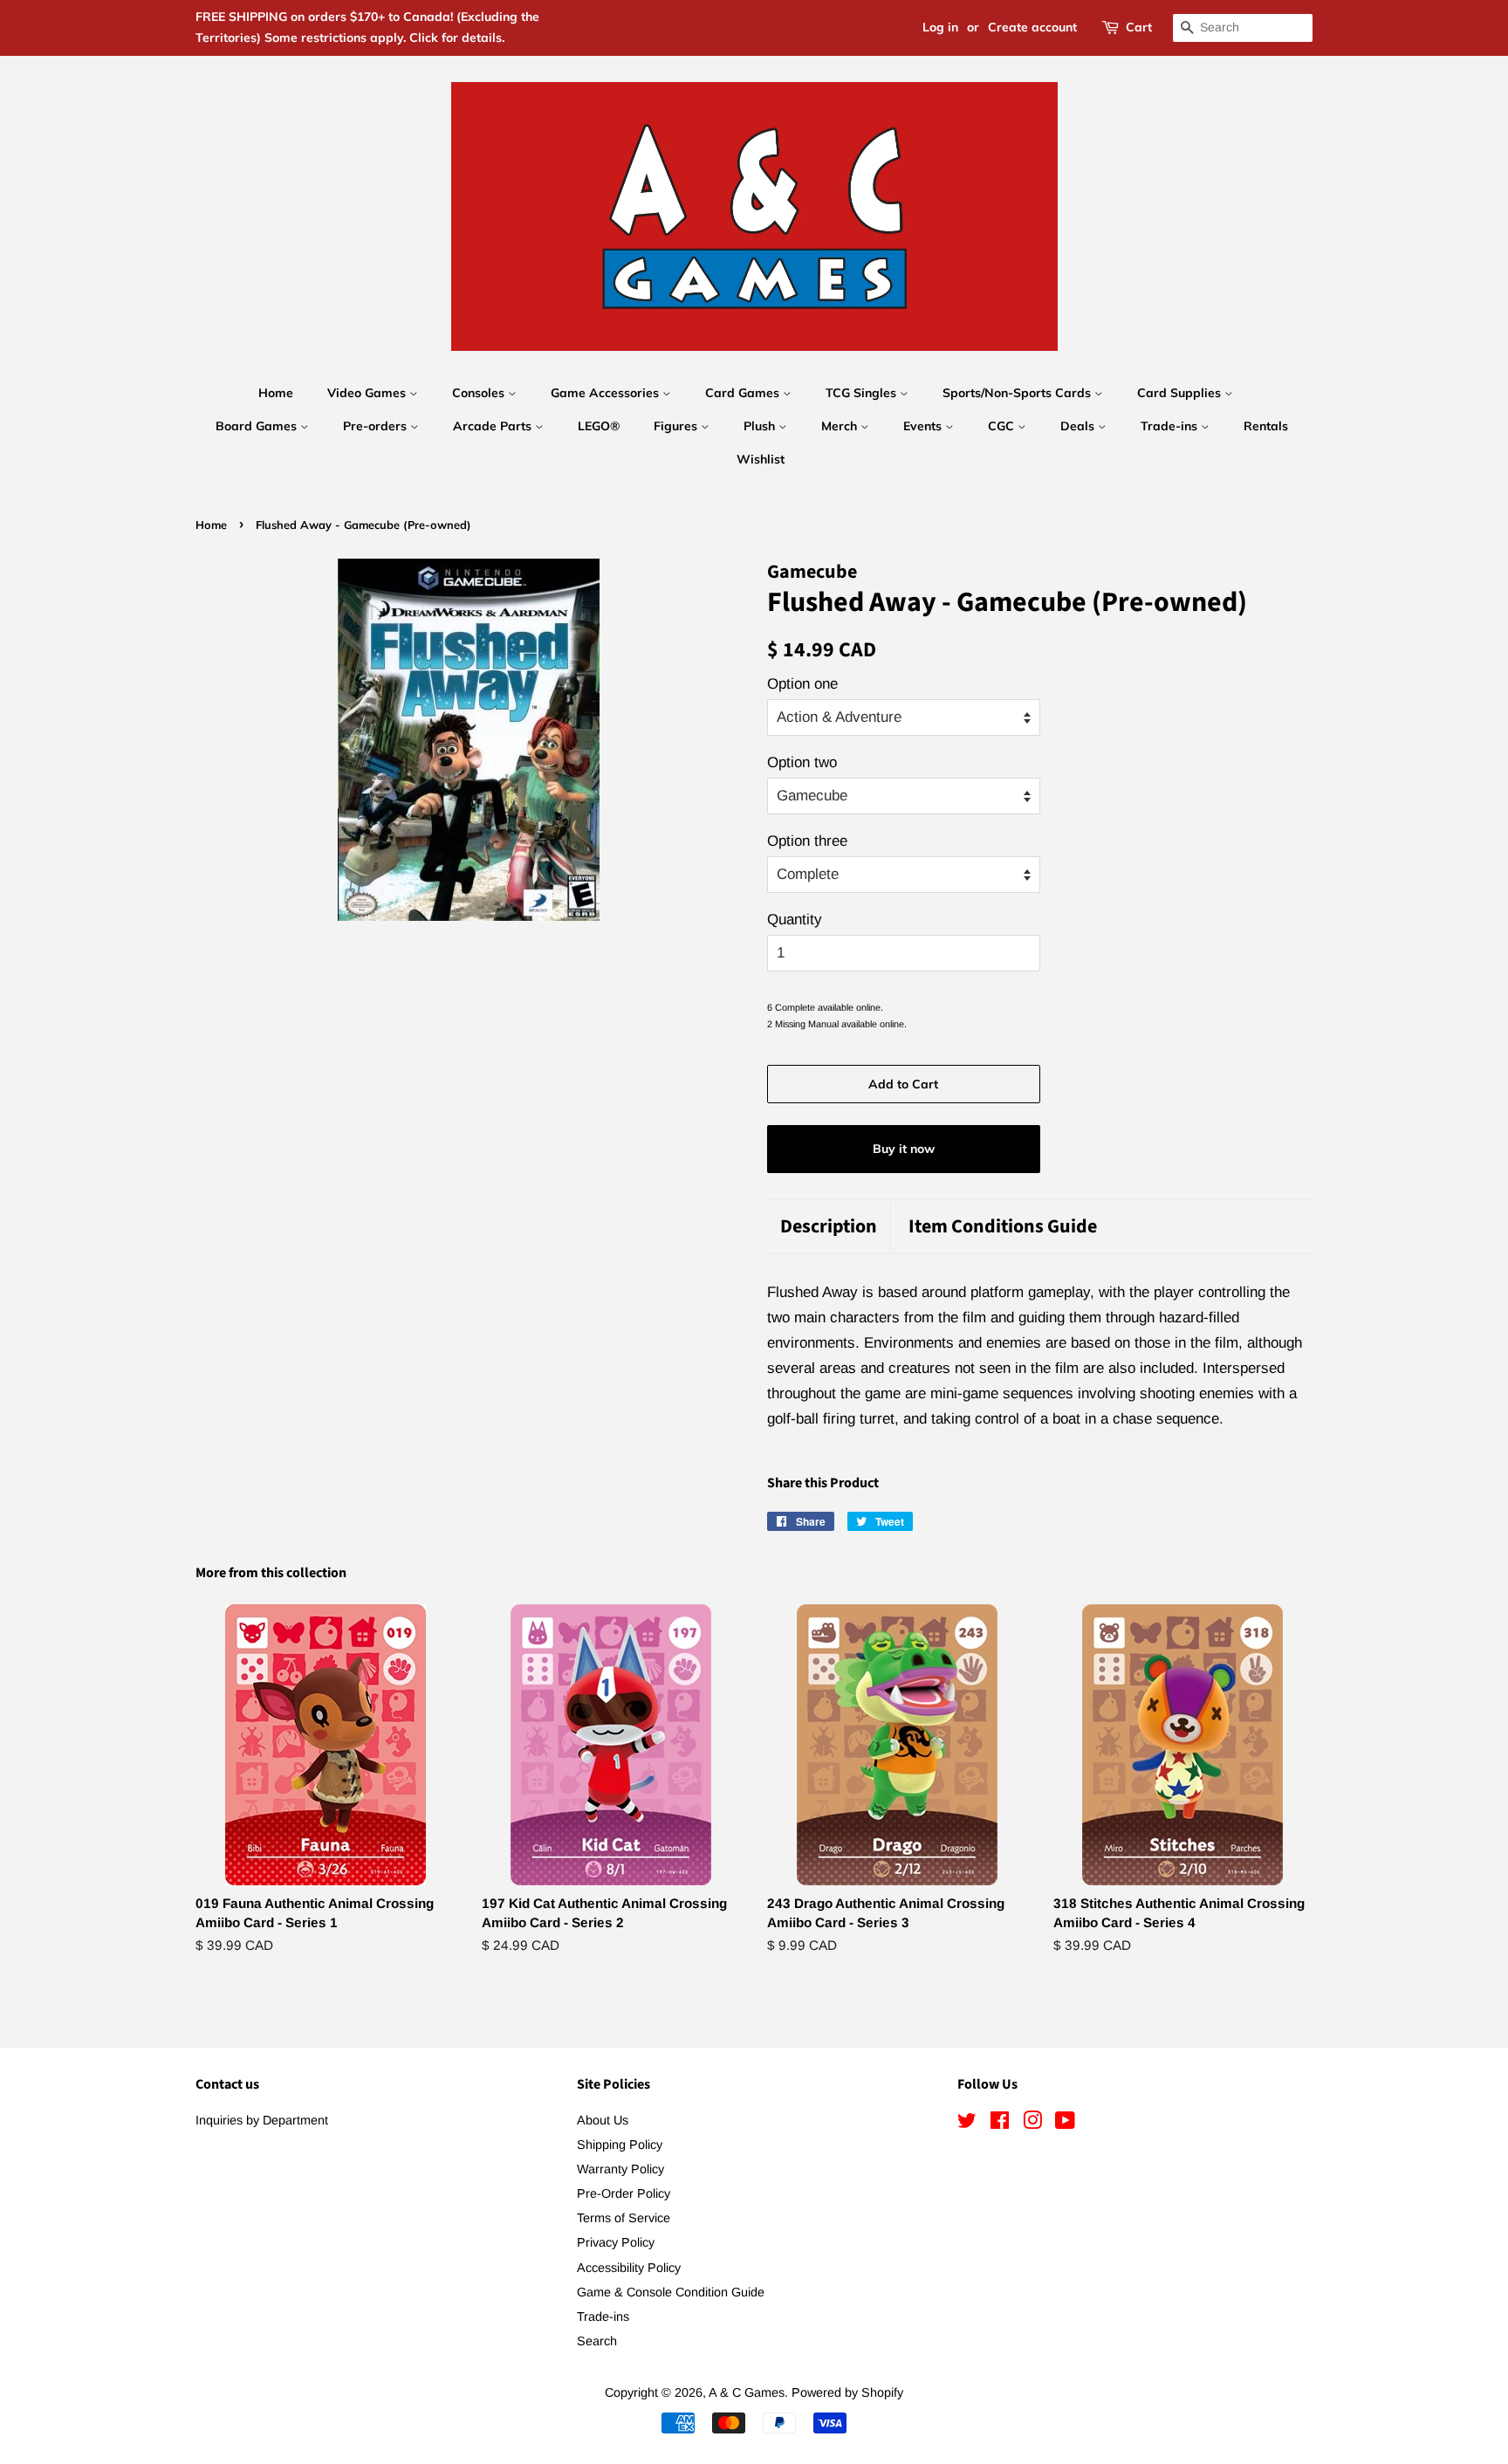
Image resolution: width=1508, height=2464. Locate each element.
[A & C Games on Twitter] (967, 2124)
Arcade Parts (494, 426)
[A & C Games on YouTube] (1065, 2124)
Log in (940, 27)
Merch (841, 426)
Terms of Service (624, 2218)
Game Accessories (607, 393)
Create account (1032, 27)
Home (276, 393)
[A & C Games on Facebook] (1000, 2124)
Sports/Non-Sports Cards (1018, 393)
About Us (603, 2120)
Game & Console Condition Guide (671, 2292)
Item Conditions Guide (1003, 1227)
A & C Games (747, 2392)
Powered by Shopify (847, 2392)
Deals (1079, 426)
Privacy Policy (616, 2242)
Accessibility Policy (629, 2268)
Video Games (368, 393)
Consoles (480, 393)
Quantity (795, 920)
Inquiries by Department (262, 2120)
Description (829, 1227)
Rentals (1266, 426)
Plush (761, 426)
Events (924, 426)
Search (597, 2341)
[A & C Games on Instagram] (1032, 2124)
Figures (677, 426)
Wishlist (761, 459)
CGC (1003, 426)
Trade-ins (1171, 426)
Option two (802, 762)
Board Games (258, 426)
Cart (1139, 27)
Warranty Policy (620, 2169)
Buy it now (904, 1149)
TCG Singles (863, 393)
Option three (807, 841)
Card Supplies (1181, 393)
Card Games (744, 393)
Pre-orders (377, 426)
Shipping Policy (620, 2145)
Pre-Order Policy (624, 2193)
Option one (802, 684)
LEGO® (599, 426)
